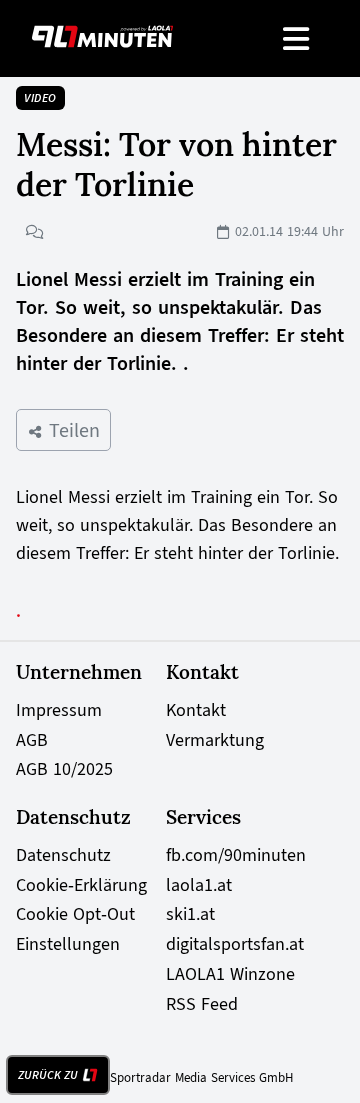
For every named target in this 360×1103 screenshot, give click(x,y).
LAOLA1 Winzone (230, 974)
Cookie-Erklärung (81, 885)
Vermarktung (215, 740)
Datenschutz (63, 855)
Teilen (71, 430)
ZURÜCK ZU (48, 1075)
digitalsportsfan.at (235, 944)
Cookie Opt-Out (75, 914)
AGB (32, 740)
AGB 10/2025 (64, 769)
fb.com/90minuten (236, 855)
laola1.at (199, 885)
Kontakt (196, 710)
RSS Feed (202, 1004)
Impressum (59, 710)
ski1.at (190, 914)
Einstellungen (68, 944)
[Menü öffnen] (297, 38)
